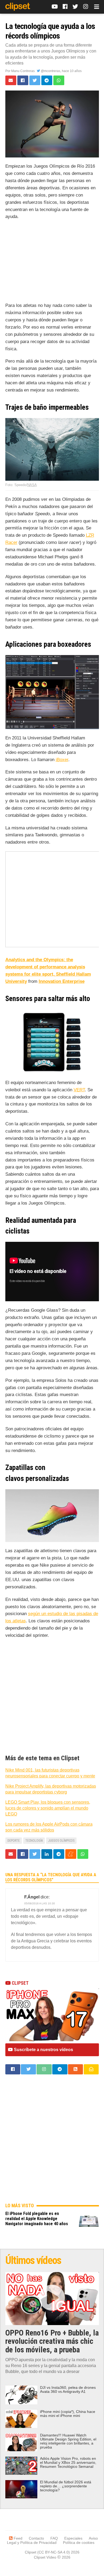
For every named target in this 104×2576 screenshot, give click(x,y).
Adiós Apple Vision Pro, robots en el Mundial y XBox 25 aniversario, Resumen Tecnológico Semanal (68, 2463)
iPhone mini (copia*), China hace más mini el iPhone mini (68, 2414)
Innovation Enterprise (62, 981)
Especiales (73, 2538)
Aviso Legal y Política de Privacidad (52, 2540)
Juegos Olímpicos (61, 1841)
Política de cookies (79, 2543)
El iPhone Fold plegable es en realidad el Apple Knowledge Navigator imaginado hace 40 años (37, 2219)
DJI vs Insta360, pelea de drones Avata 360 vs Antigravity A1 (68, 2390)
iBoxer (62, 760)
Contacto (36, 2538)
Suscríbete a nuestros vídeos (43, 2050)
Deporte (14, 1841)
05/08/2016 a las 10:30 (40, 1903)
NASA (32, 485)
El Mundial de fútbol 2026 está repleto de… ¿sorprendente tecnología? (66, 2486)
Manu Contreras (23, 71)
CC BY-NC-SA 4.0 (54, 2552)
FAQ (54, 2538)
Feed (17, 2538)
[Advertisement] (52, 262)
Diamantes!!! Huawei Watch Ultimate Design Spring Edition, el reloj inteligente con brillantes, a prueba (68, 2441)
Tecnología (34, 1841)
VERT (79, 1090)
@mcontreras (50, 71)
